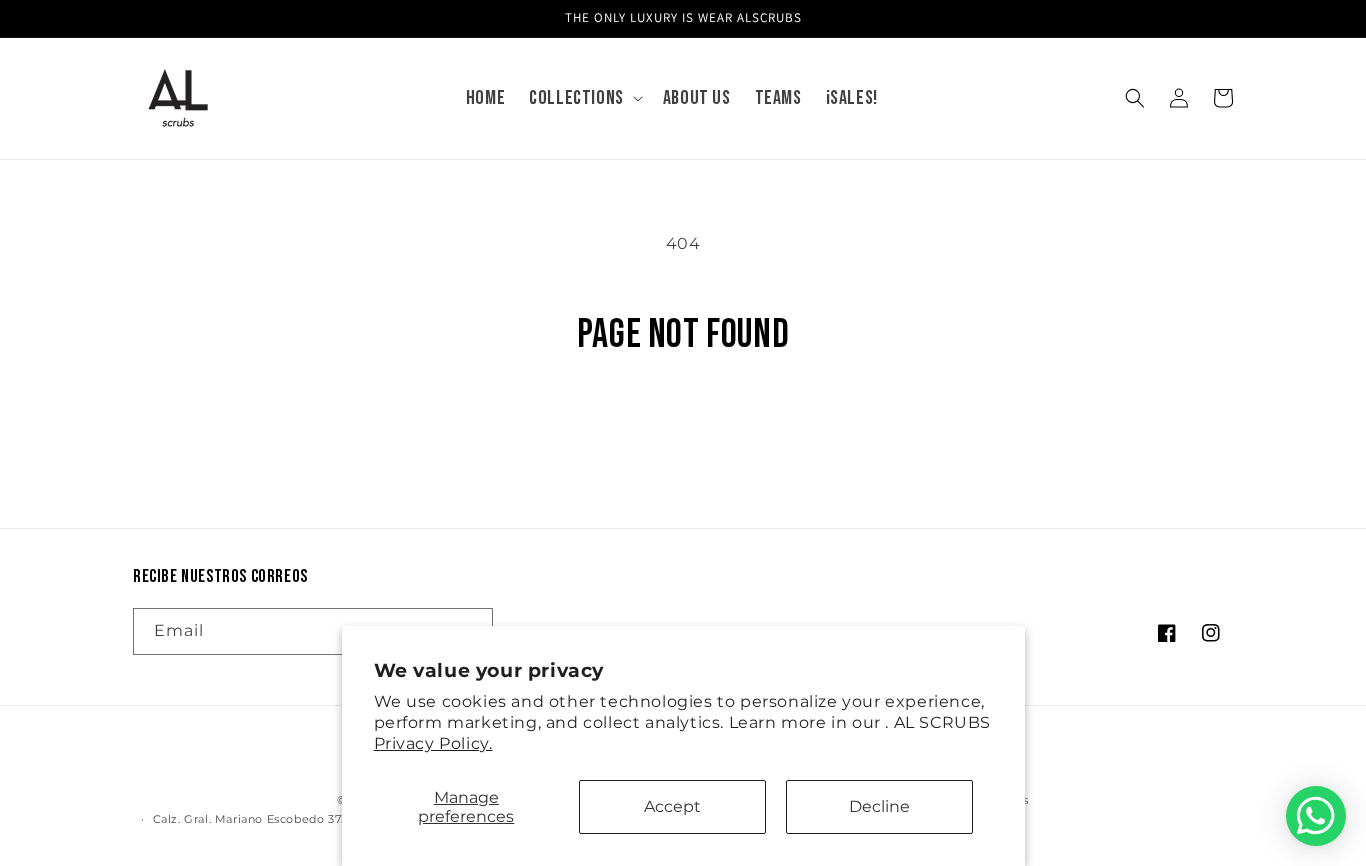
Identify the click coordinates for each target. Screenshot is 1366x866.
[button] (584, 98)
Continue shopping (683, 433)
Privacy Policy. (433, 743)
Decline (879, 806)
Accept (672, 806)
